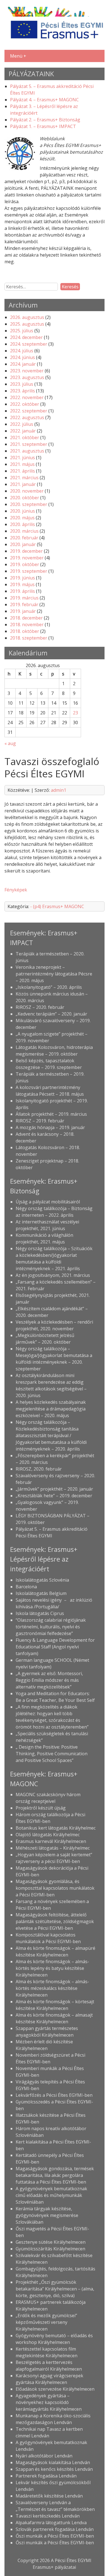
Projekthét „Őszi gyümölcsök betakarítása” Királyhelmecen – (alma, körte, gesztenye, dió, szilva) (55, 2289)
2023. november (27, 371)
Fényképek (16, 890)
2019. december (26, 551)
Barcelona (26, 1587)
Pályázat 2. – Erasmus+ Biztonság (45, 120)
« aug (10, 743)
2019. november (27, 558)
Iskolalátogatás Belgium (41, 1593)
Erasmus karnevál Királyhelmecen (51, 1841)
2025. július (22, 331)
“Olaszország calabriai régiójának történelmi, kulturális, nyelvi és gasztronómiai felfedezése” (51, 1627)
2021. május (22, 464)
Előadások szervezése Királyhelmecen (55, 2389)
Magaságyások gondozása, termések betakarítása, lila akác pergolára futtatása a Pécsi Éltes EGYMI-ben (55, 2175)
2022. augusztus (27, 417)
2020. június (22, 511)
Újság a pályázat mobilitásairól (48, 1202)
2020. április (22, 524)
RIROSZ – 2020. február (40, 1007)
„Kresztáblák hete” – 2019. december (54, 1496)
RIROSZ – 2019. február (40, 1121)
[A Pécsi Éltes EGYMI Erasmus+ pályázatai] (55, 41)
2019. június (22, 578)
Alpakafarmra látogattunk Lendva (51, 2523)
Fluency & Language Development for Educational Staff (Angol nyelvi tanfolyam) (55, 1647)
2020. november (27, 491)
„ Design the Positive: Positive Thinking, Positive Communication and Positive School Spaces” (52, 1754)
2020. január (23, 544)
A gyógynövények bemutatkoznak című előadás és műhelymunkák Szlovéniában (51, 2195)
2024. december (26, 337)
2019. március (24, 598)
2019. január (23, 611)
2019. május (22, 584)
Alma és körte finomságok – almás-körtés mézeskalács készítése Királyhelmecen (52, 1988)
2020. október (25, 498)
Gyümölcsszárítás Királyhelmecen (50, 2249)
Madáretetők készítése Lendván (49, 2496)
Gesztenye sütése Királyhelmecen (51, 2242)
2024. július (22, 351)
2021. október (25, 437)
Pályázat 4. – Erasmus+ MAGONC (44, 100)
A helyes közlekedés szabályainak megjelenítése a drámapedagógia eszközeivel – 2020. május (51, 1409)
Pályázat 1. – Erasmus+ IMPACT (43, 126)
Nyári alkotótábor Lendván (44, 2456)
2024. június (22, 357)
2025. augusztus (27, 324)
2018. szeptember (29, 638)
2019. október (25, 564)
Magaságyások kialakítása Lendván (53, 2462)
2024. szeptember (29, 344)
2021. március (24, 478)
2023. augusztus (27, 377)
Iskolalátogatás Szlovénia (42, 1580)
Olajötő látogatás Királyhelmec (48, 1835)
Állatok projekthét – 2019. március (51, 1114)
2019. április (22, 591)
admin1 (59, 790)
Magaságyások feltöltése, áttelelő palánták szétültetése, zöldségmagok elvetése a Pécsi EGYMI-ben (55, 1921)
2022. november (27, 397)
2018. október (25, 631)
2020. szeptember (29, 504)
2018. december (26, 618)
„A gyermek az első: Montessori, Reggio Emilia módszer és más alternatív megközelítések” (49, 1680)
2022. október (25, 404)
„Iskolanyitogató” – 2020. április (49, 987)
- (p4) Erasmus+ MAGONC (57, 906)
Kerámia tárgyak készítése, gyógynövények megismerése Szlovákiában (47, 2215)
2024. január (23, 364)
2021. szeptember (29, 444)
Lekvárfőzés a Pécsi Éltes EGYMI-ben (54, 2095)
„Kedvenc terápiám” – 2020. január (51, 1014)
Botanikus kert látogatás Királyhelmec (56, 1828)
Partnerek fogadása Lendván (46, 2476)
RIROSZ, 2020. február (39, 1469)
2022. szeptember (29, 411)
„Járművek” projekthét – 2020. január (54, 1489)
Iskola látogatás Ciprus (40, 1613)
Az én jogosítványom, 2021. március (53, 1275)
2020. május (22, 518)
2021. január (23, 484)
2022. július (22, 424)
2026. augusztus (27, 317)
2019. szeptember (29, 571)
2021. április (22, 471)
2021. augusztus (27, 451)
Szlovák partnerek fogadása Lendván (55, 2529)
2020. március (24, 531)
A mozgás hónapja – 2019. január (50, 1127)
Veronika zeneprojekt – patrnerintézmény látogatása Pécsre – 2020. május (54, 974)
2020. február (24, 538)
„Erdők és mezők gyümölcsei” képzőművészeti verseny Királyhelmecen (46, 2322)
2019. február (24, 604)
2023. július (22, 384)
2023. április (22, 391)
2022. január (23, 431)
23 (75, 713)
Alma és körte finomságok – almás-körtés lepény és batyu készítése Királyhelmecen (52, 1968)
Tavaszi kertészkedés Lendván (48, 2516)
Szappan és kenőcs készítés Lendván (54, 2469)
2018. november (27, 625)
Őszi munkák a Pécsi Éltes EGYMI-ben (55, 2536)
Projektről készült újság (41, 1808)
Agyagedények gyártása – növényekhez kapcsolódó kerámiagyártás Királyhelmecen (49, 2402)
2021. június (22, 458)
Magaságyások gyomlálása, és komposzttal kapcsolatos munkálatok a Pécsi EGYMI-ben (55, 1888)
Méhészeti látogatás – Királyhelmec (53, 1848)
